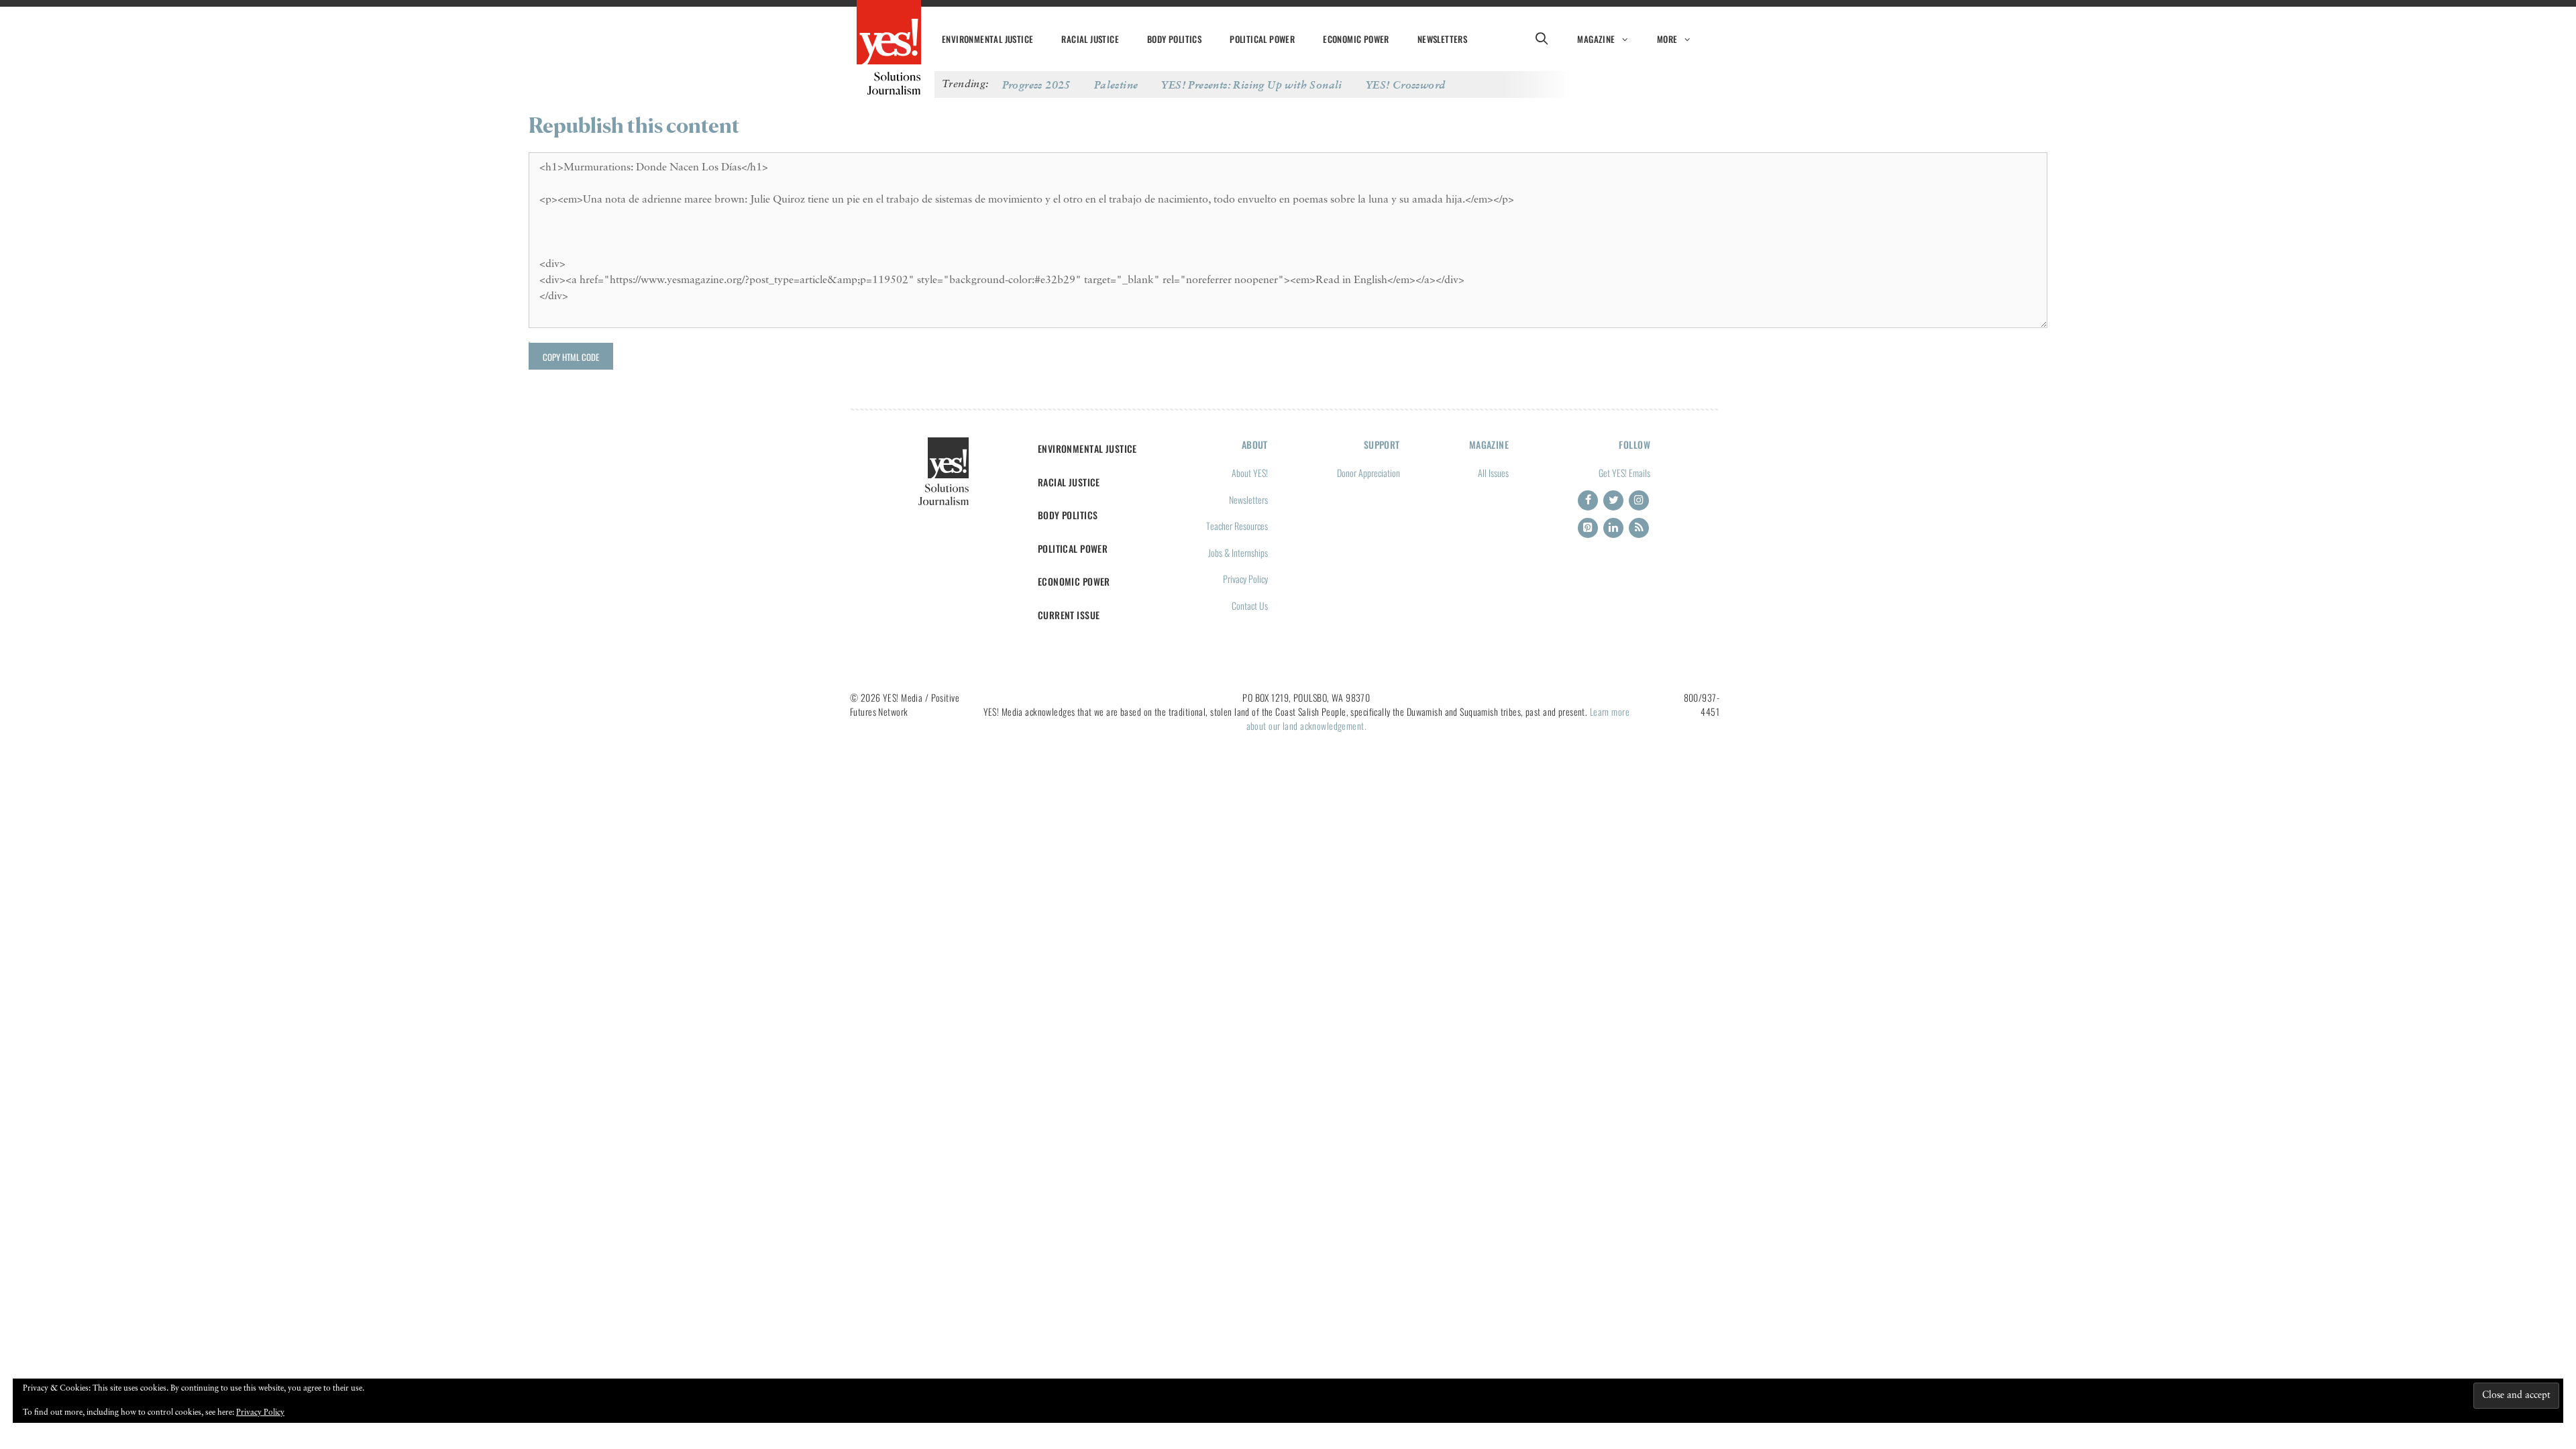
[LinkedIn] (1613, 528)
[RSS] (1639, 528)
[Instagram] (1639, 500)
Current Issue (1069, 615)
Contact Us (1250, 605)
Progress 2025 (1036, 85)
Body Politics (1174, 39)
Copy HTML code (571, 357)
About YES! (1250, 473)
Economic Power (1356, 39)
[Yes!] (889, 34)
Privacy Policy (1245, 579)
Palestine (1116, 85)
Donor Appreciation (1368, 473)
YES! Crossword (1406, 85)
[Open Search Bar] (1541, 39)
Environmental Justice (987, 39)
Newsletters (1442, 39)
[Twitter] (1613, 500)
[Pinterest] (1588, 528)
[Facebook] (1588, 500)
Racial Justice (1090, 39)
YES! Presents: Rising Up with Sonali (1251, 85)
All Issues (1493, 473)
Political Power (1262, 39)
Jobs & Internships (1238, 552)
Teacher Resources (1237, 526)
